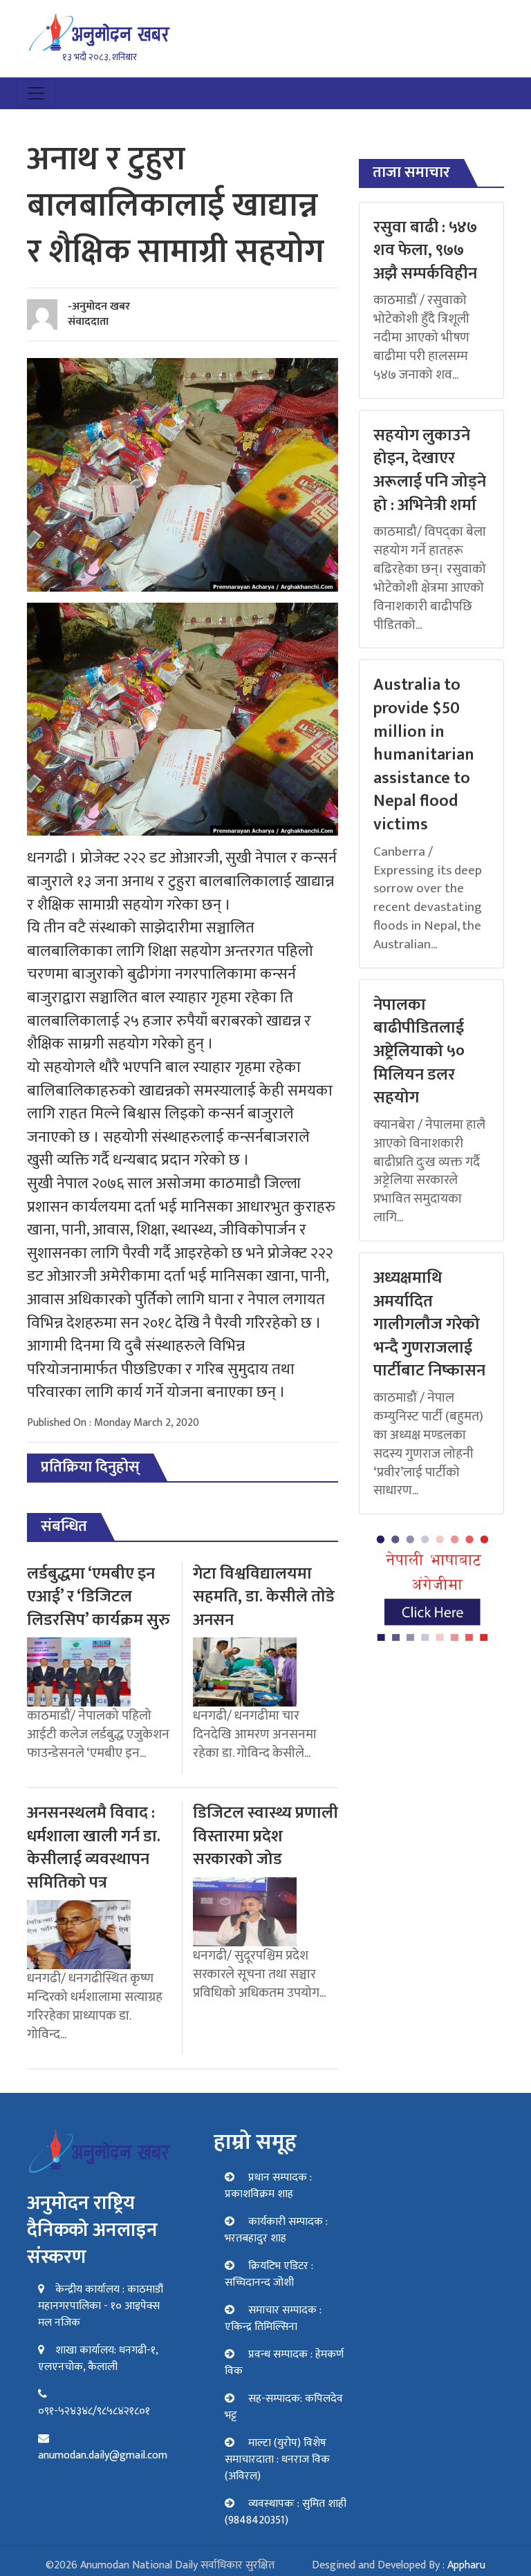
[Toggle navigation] (36, 93)
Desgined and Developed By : (399, 2565)
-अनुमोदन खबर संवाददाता (99, 314)
